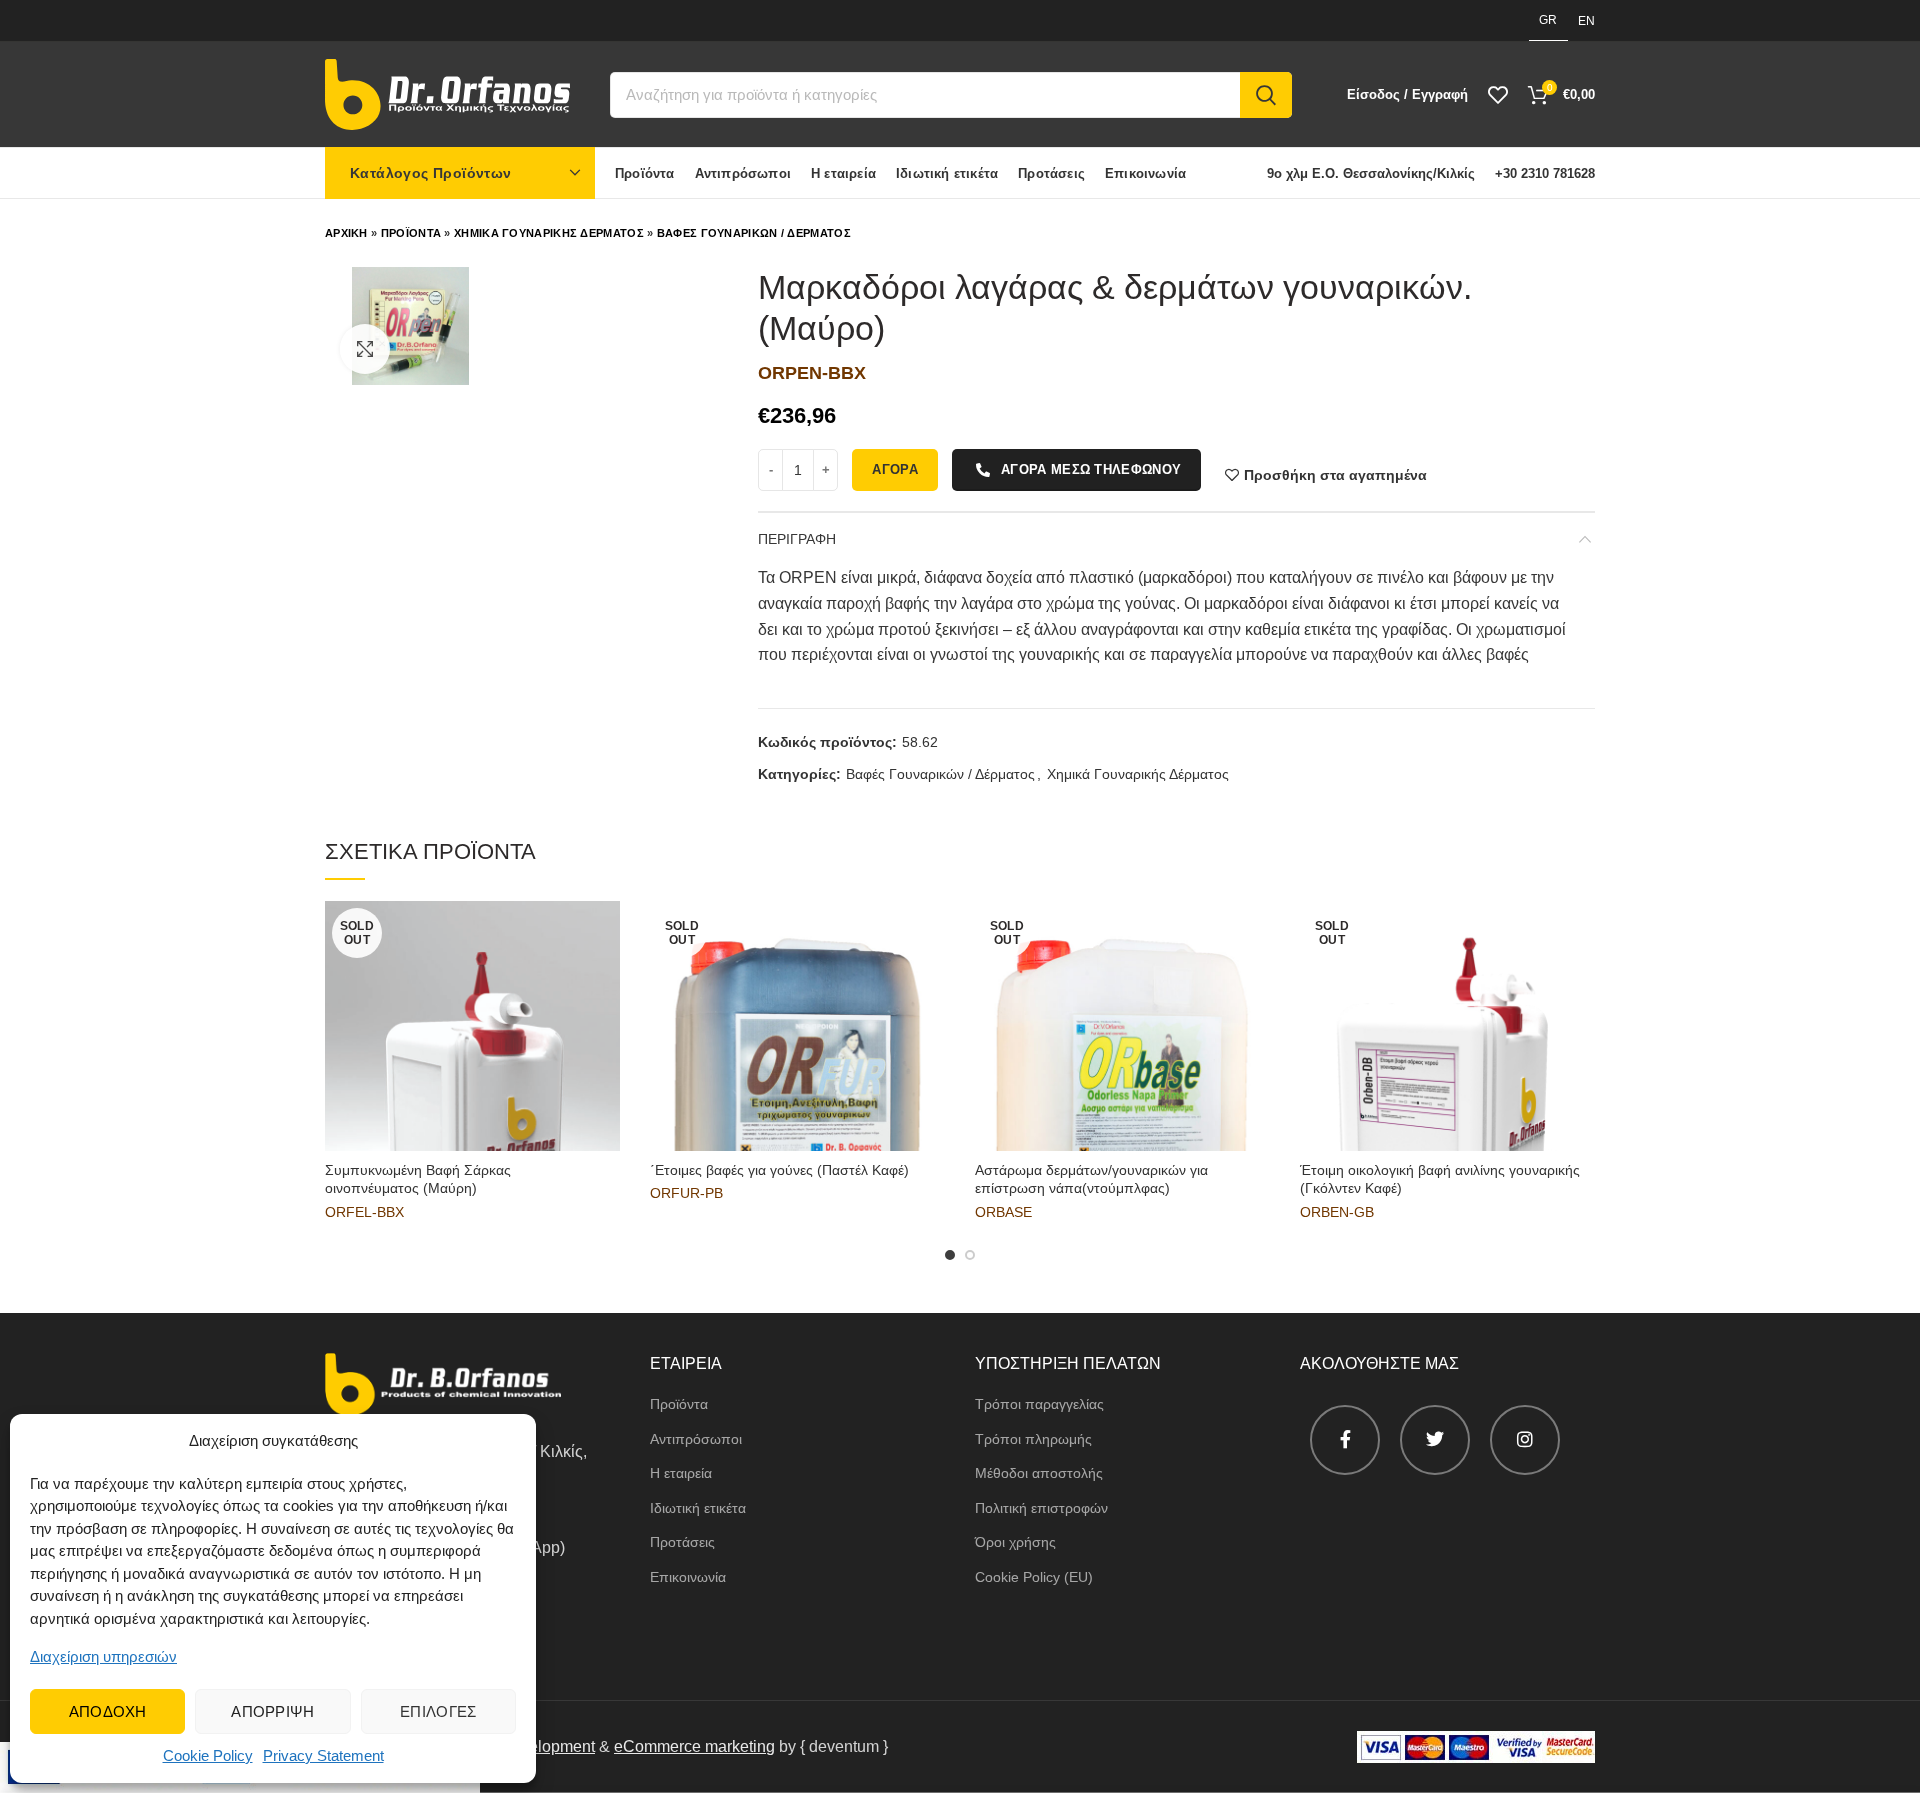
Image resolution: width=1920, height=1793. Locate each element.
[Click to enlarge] (365, 349)
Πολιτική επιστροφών (1041, 1508)
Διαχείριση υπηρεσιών (103, 1656)
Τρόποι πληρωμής (1033, 1439)
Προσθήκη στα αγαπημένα (1335, 475)
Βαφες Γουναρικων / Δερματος (754, 233)
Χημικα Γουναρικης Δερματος (549, 233)
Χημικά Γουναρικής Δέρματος (1138, 774)
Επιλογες (438, 1711)
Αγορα (895, 469)
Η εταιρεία (681, 1473)
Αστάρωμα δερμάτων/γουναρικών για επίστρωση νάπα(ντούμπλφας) (1091, 1179)
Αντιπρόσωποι (696, 1439)
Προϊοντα (411, 233)
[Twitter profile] (1435, 1440)
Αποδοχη (108, 1711)
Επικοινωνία (688, 1577)
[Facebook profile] (1345, 1440)
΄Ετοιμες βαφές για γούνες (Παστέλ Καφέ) (779, 1170)
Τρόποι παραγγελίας (1039, 1404)
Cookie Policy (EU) (1034, 1577)
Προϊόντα (679, 1404)
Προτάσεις (682, 1542)
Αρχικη (346, 233)
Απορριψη (272, 1711)
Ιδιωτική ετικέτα (698, 1508)
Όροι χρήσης (1015, 1542)
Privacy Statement (323, 1755)
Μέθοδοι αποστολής (1039, 1473)
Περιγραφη (797, 539)
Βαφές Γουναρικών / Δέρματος (940, 774)
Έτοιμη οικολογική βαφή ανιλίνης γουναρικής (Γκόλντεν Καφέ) (1440, 1179)
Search (1266, 95)
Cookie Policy (208, 1755)
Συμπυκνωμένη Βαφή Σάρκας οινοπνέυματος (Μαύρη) (418, 1179)
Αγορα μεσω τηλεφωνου (1091, 469)
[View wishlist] (1498, 95)
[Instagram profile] (1525, 1440)
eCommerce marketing (694, 1746)
